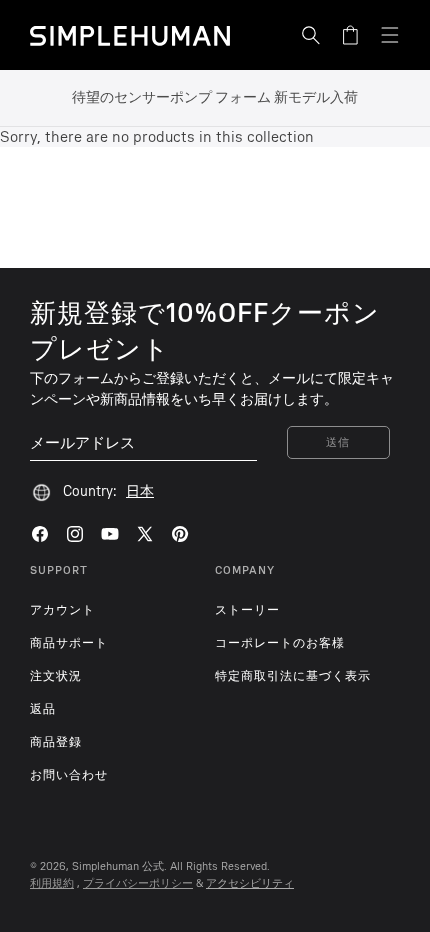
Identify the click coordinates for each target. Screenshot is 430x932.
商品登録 (56, 742)
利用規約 (52, 883)
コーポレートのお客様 (280, 643)
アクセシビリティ (250, 883)
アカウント (62, 610)
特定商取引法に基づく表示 (293, 676)
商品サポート (69, 643)
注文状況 (56, 676)
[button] (311, 35)
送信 (338, 442)
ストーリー (247, 610)
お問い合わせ (69, 775)
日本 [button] (140, 491)
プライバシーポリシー (138, 883)
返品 (43, 709)
